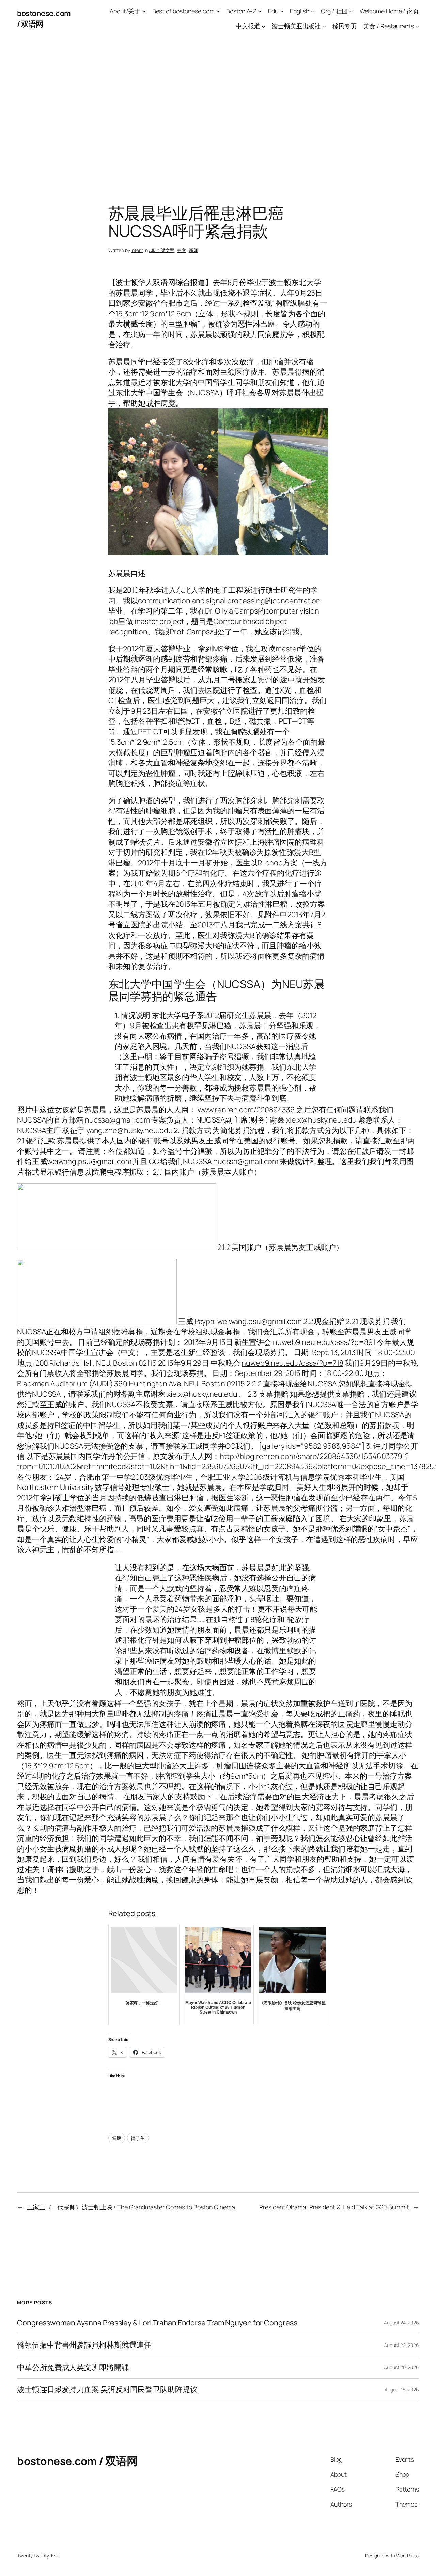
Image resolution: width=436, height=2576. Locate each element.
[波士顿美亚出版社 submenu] (324, 26)
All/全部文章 (162, 250)
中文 (182, 250)
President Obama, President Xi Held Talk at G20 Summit (334, 2207)
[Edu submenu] (282, 11)
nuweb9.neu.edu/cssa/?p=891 (324, 1342)
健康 (117, 2138)
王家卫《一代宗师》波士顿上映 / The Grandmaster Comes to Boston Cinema (131, 2207)
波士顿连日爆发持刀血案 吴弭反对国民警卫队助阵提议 (107, 2389)
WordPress (408, 2555)
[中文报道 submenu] (263, 26)
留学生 (138, 2138)
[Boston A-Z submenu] (260, 11)
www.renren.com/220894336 (246, 1110)
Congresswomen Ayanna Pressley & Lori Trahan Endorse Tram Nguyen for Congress (157, 2323)
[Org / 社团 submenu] (351, 11)
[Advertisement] (218, 109)
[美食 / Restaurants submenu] (417, 26)
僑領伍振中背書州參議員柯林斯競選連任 (84, 2345)
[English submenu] (313, 11)
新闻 (193, 250)
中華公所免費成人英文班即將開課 (73, 2367)
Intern (137, 250)
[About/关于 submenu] (144, 11)
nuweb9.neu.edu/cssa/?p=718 (292, 1363)
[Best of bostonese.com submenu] (218, 11)
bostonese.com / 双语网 (77, 2461)
